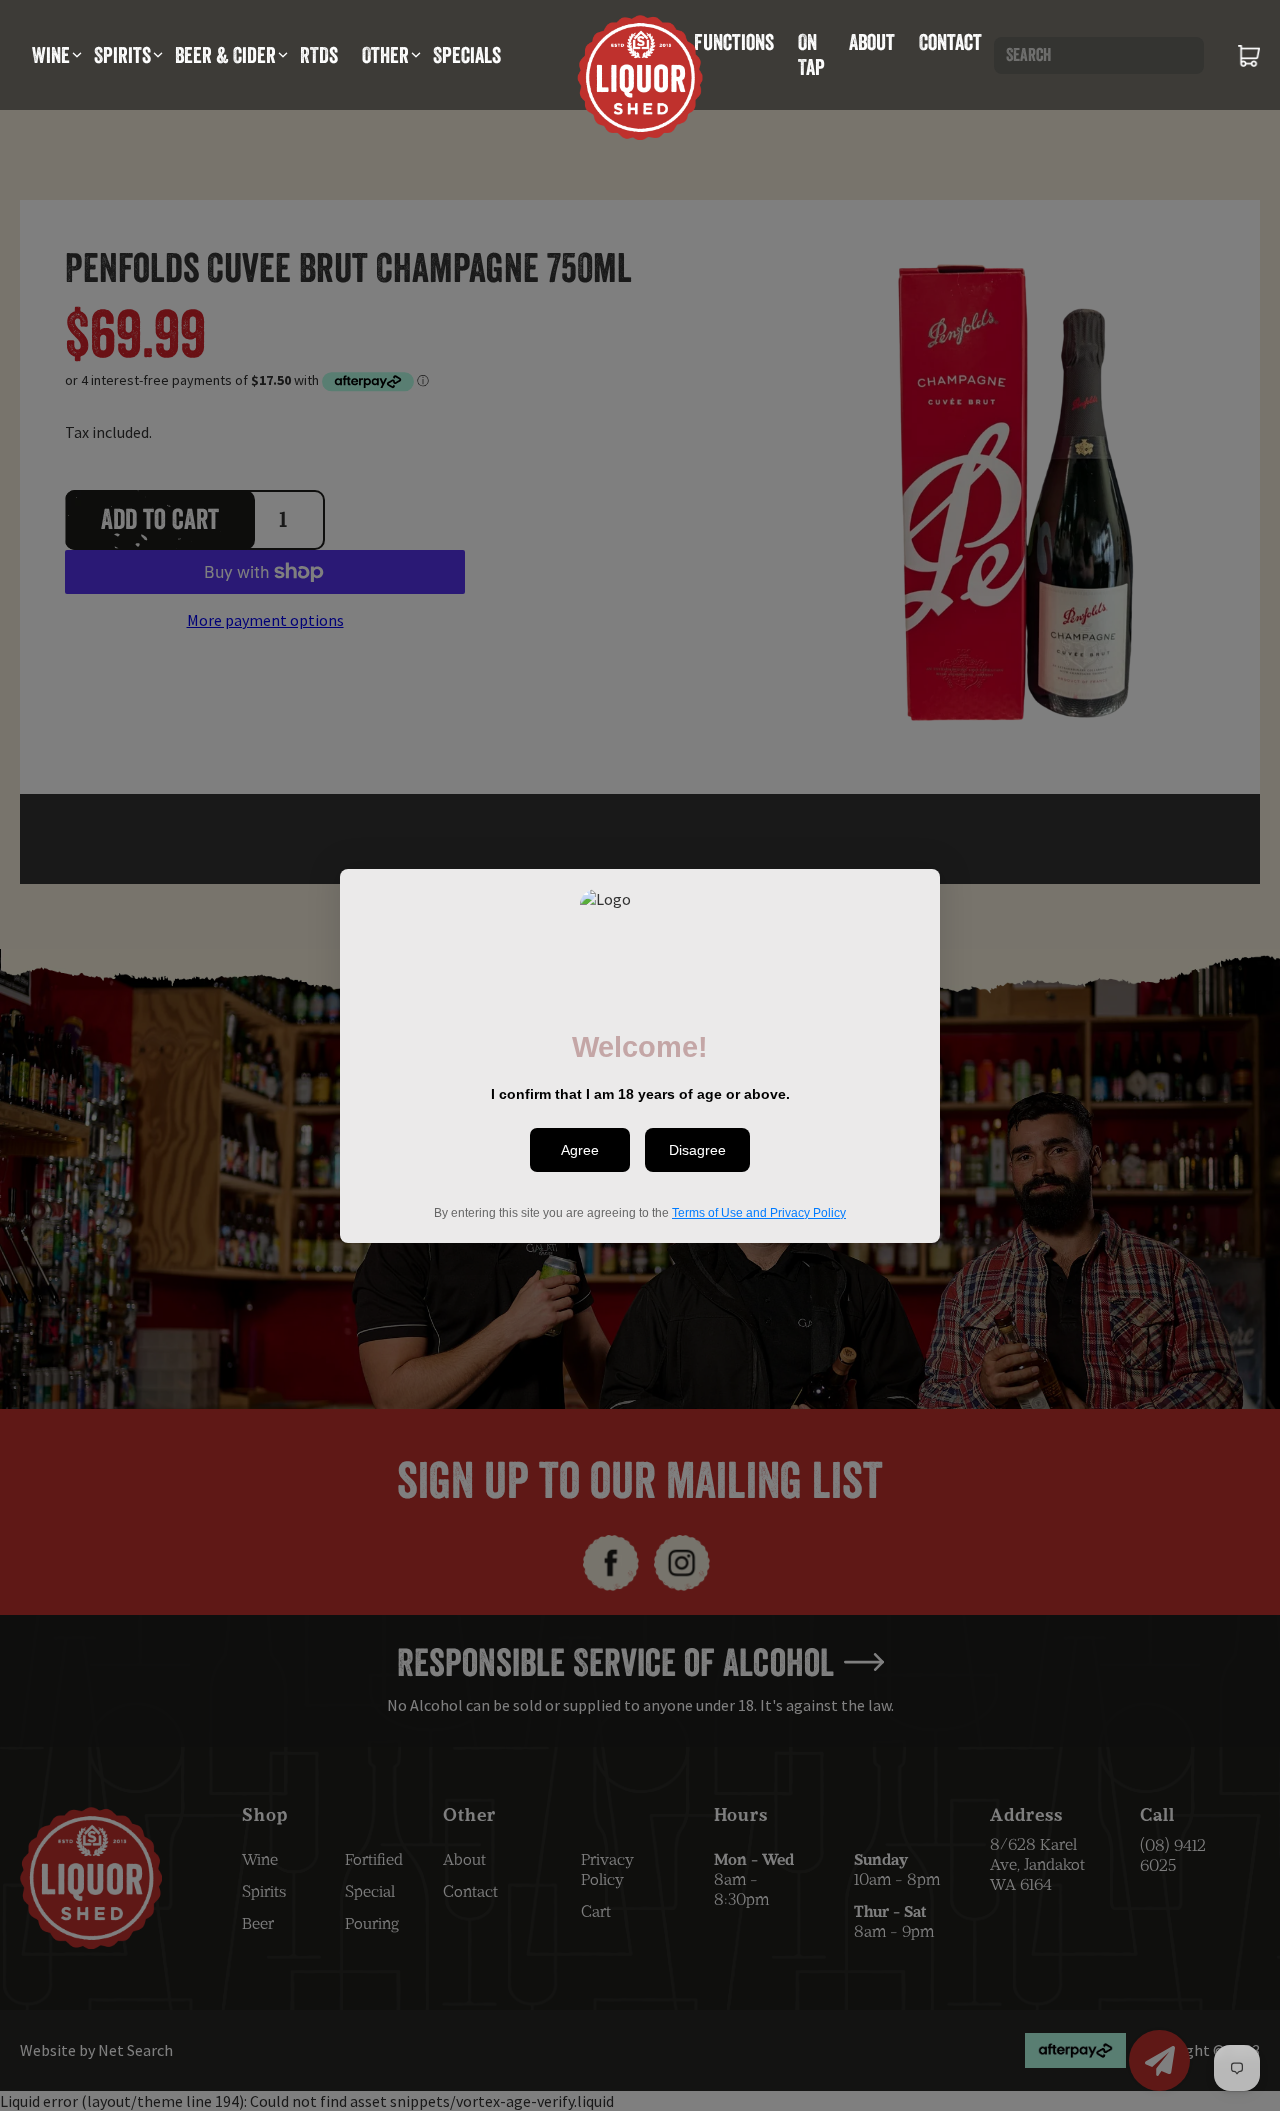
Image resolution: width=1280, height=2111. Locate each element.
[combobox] (1099, 55)
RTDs (319, 55)
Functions (734, 42)
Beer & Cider (225, 55)
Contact (950, 42)
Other (385, 55)
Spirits (122, 55)
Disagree (697, 1150)
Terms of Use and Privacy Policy (759, 1212)
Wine (51, 55)
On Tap (811, 54)
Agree (580, 1150)
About (872, 42)
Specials (467, 55)
